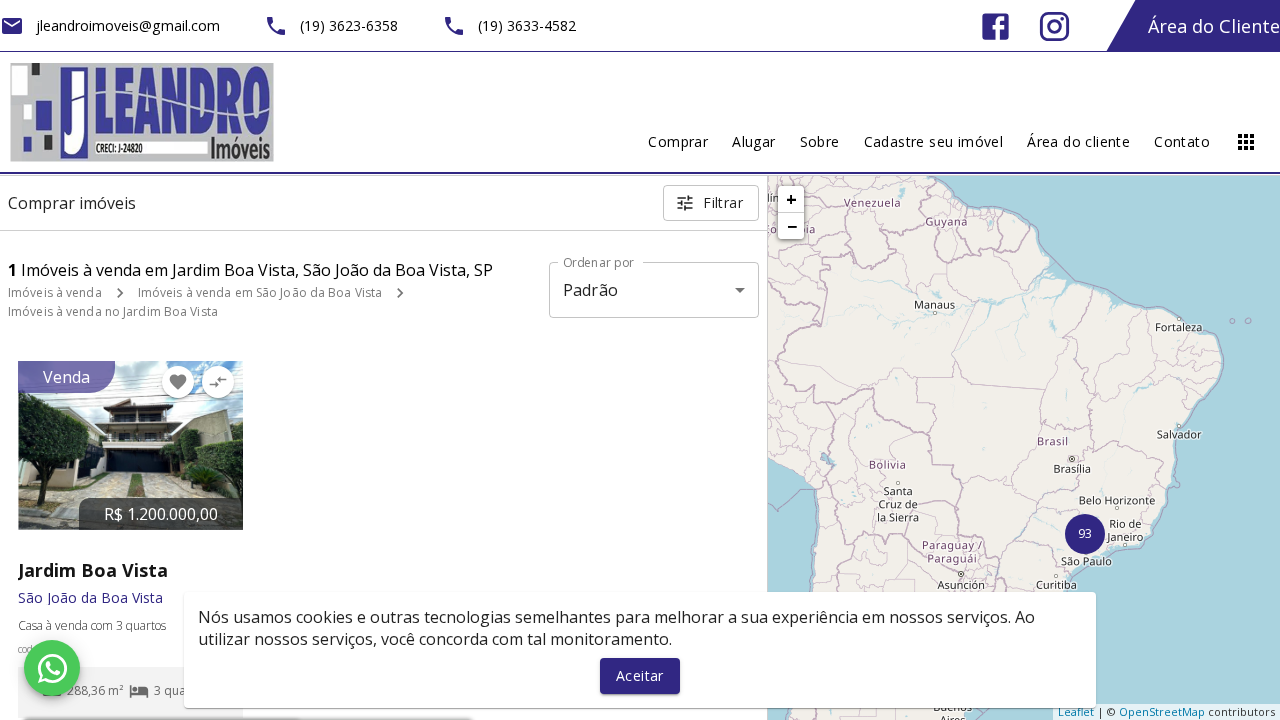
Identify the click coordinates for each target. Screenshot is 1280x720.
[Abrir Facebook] (995, 26)
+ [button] (791, 199)
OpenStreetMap (1162, 711)
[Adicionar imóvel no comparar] (218, 382)
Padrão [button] (590, 290)
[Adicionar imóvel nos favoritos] (178, 382)
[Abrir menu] (1246, 142)
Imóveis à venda (55, 292)
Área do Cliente (1214, 26)
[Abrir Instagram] (1054, 26)
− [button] (792, 226)
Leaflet (1076, 711)
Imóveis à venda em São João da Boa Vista (260, 292)
